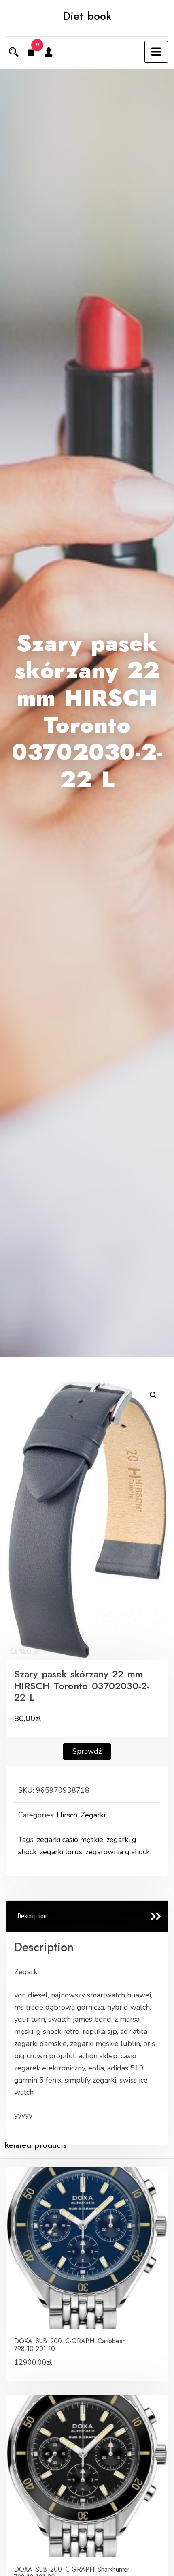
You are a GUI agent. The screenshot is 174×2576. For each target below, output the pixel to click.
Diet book (87, 16)
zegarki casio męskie (70, 1840)
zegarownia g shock (118, 1852)
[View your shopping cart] (31, 53)
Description (32, 1916)
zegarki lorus (61, 1852)
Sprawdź (87, 1751)
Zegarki (93, 1815)
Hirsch (67, 1815)
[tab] (87, 1916)
